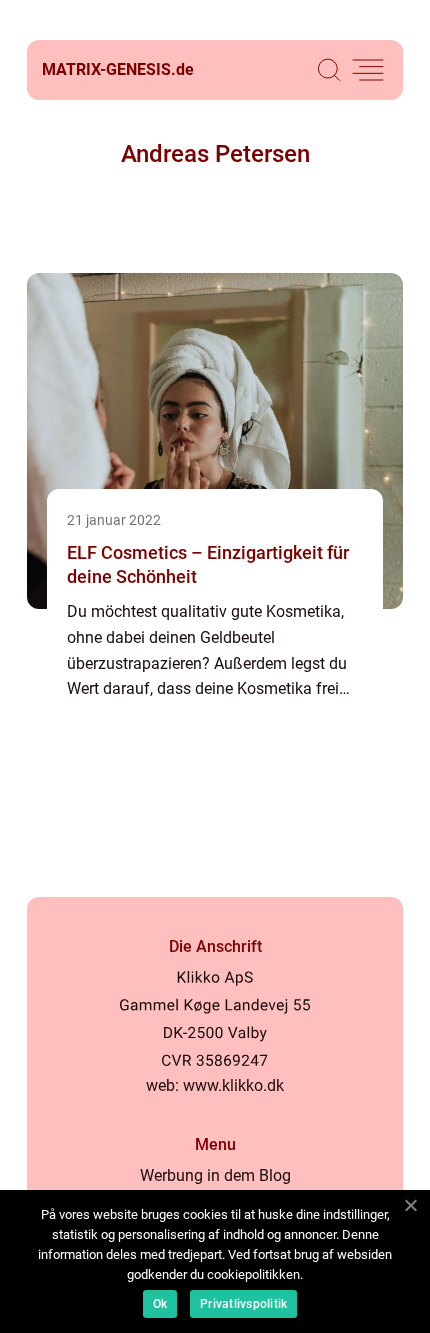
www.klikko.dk (233, 1085)
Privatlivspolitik (243, 1304)
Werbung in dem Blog (215, 1175)
